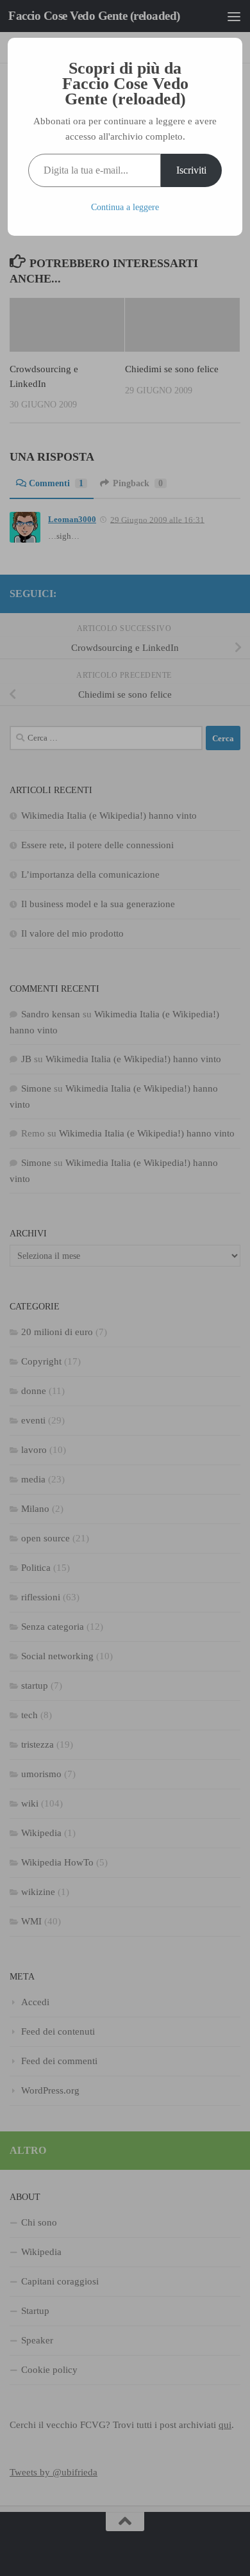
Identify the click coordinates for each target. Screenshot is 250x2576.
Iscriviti (191, 170)
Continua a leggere (125, 207)
